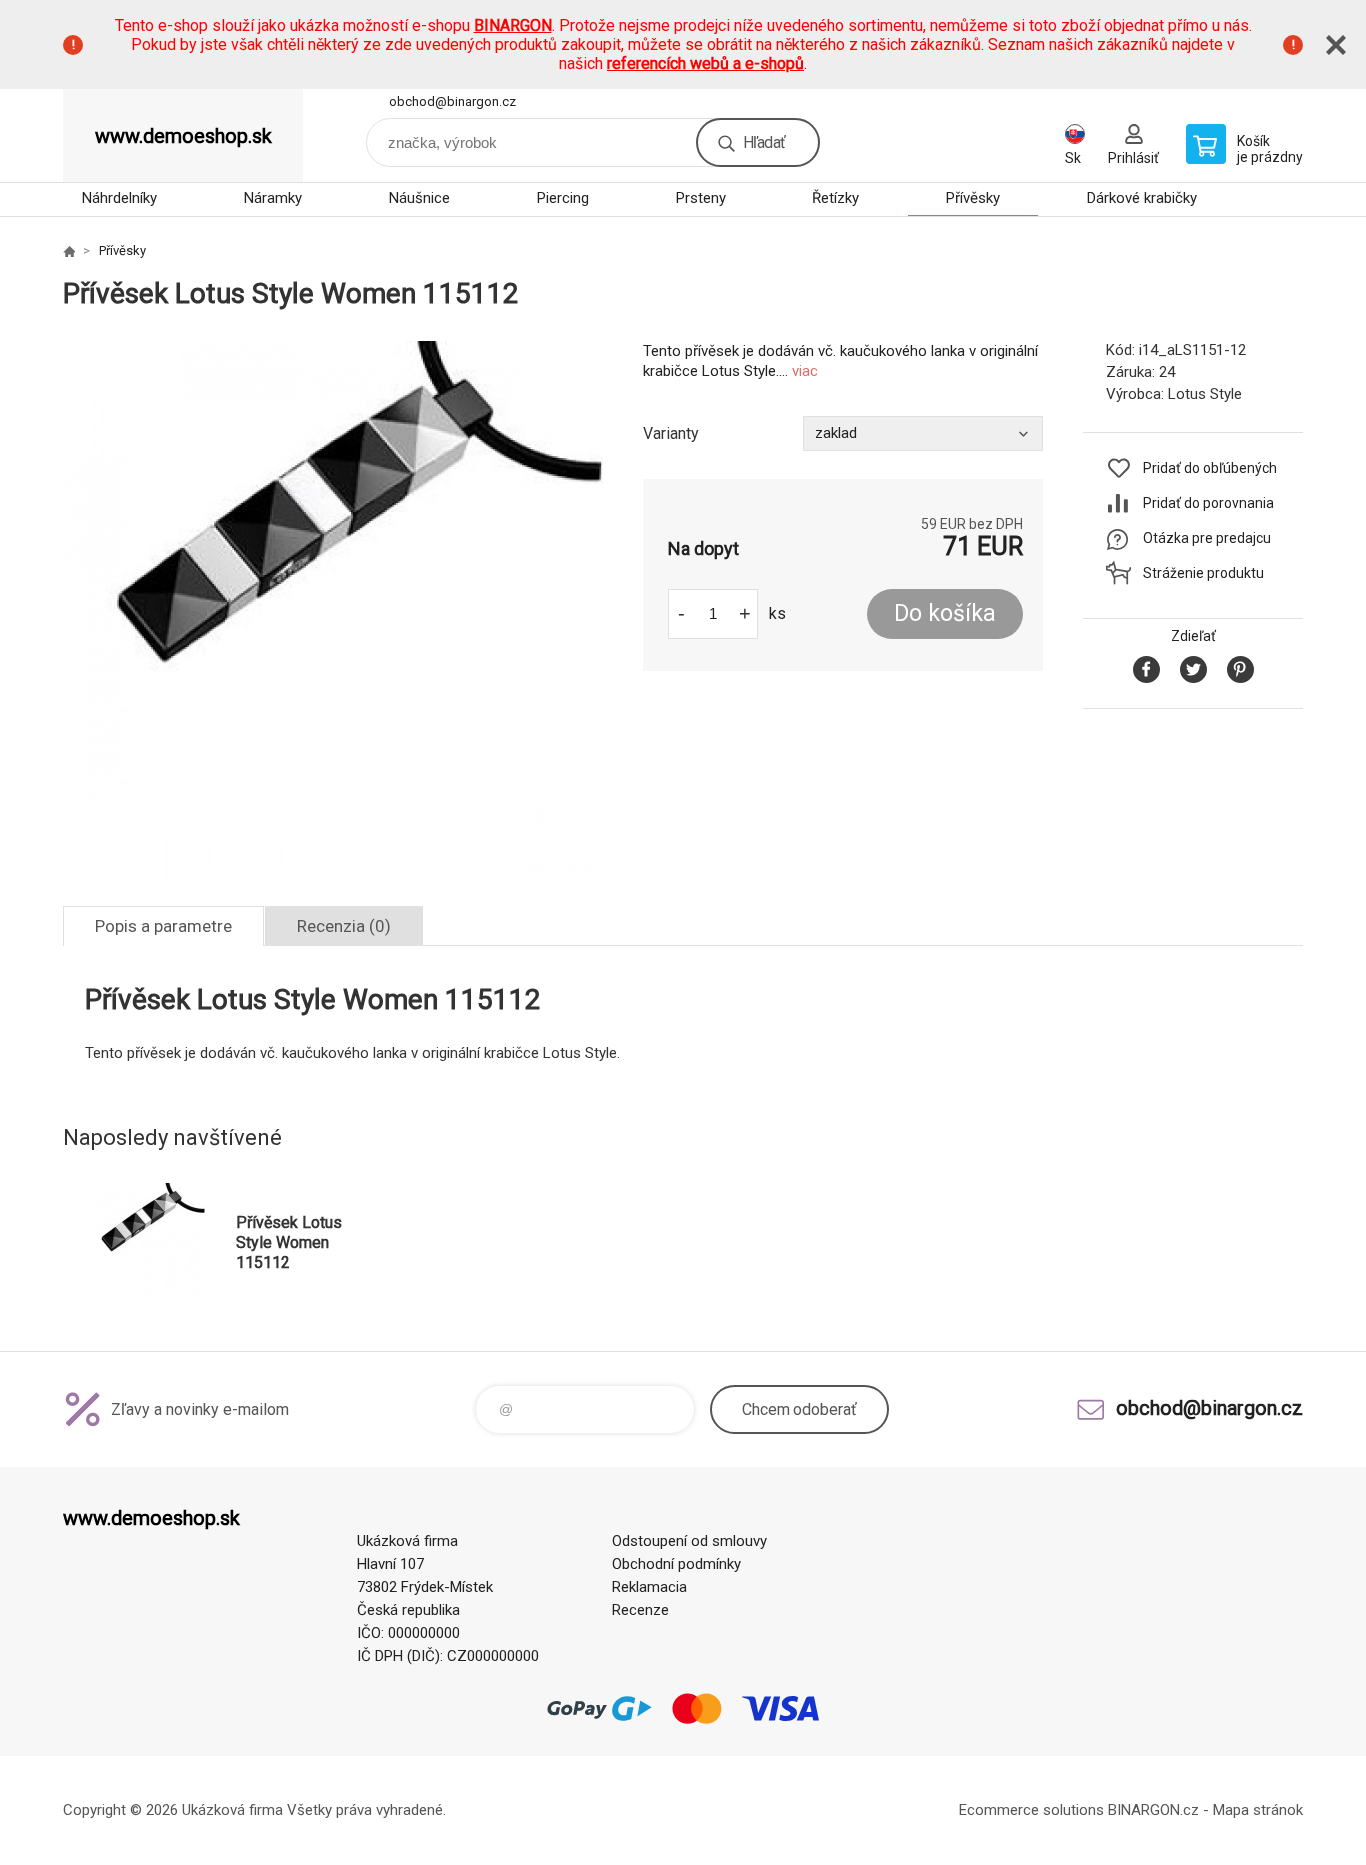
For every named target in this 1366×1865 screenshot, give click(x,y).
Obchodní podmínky (676, 1564)
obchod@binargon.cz (452, 101)
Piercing (563, 198)
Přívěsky (973, 198)
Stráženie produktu (1203, 573)
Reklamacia (649, 1587)
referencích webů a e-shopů (705, 63)
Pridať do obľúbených (1210, 468)
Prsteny (701, 198)
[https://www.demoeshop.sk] (69, 251)
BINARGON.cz (1153, 1810)
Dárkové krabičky (1142, 198)
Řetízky (835, 198)
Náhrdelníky (119, 198)
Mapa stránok (1258, 1810)
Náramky (273, 198)
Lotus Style (1205, 394)
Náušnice (419, 198)
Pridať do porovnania (1208, 503)
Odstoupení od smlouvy (689, 1541)
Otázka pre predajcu (1207, 538)
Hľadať (764, 142)
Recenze (640, 1610)
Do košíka (945, 613)
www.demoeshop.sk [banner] (183, 136)
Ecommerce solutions (1031, 1810)
